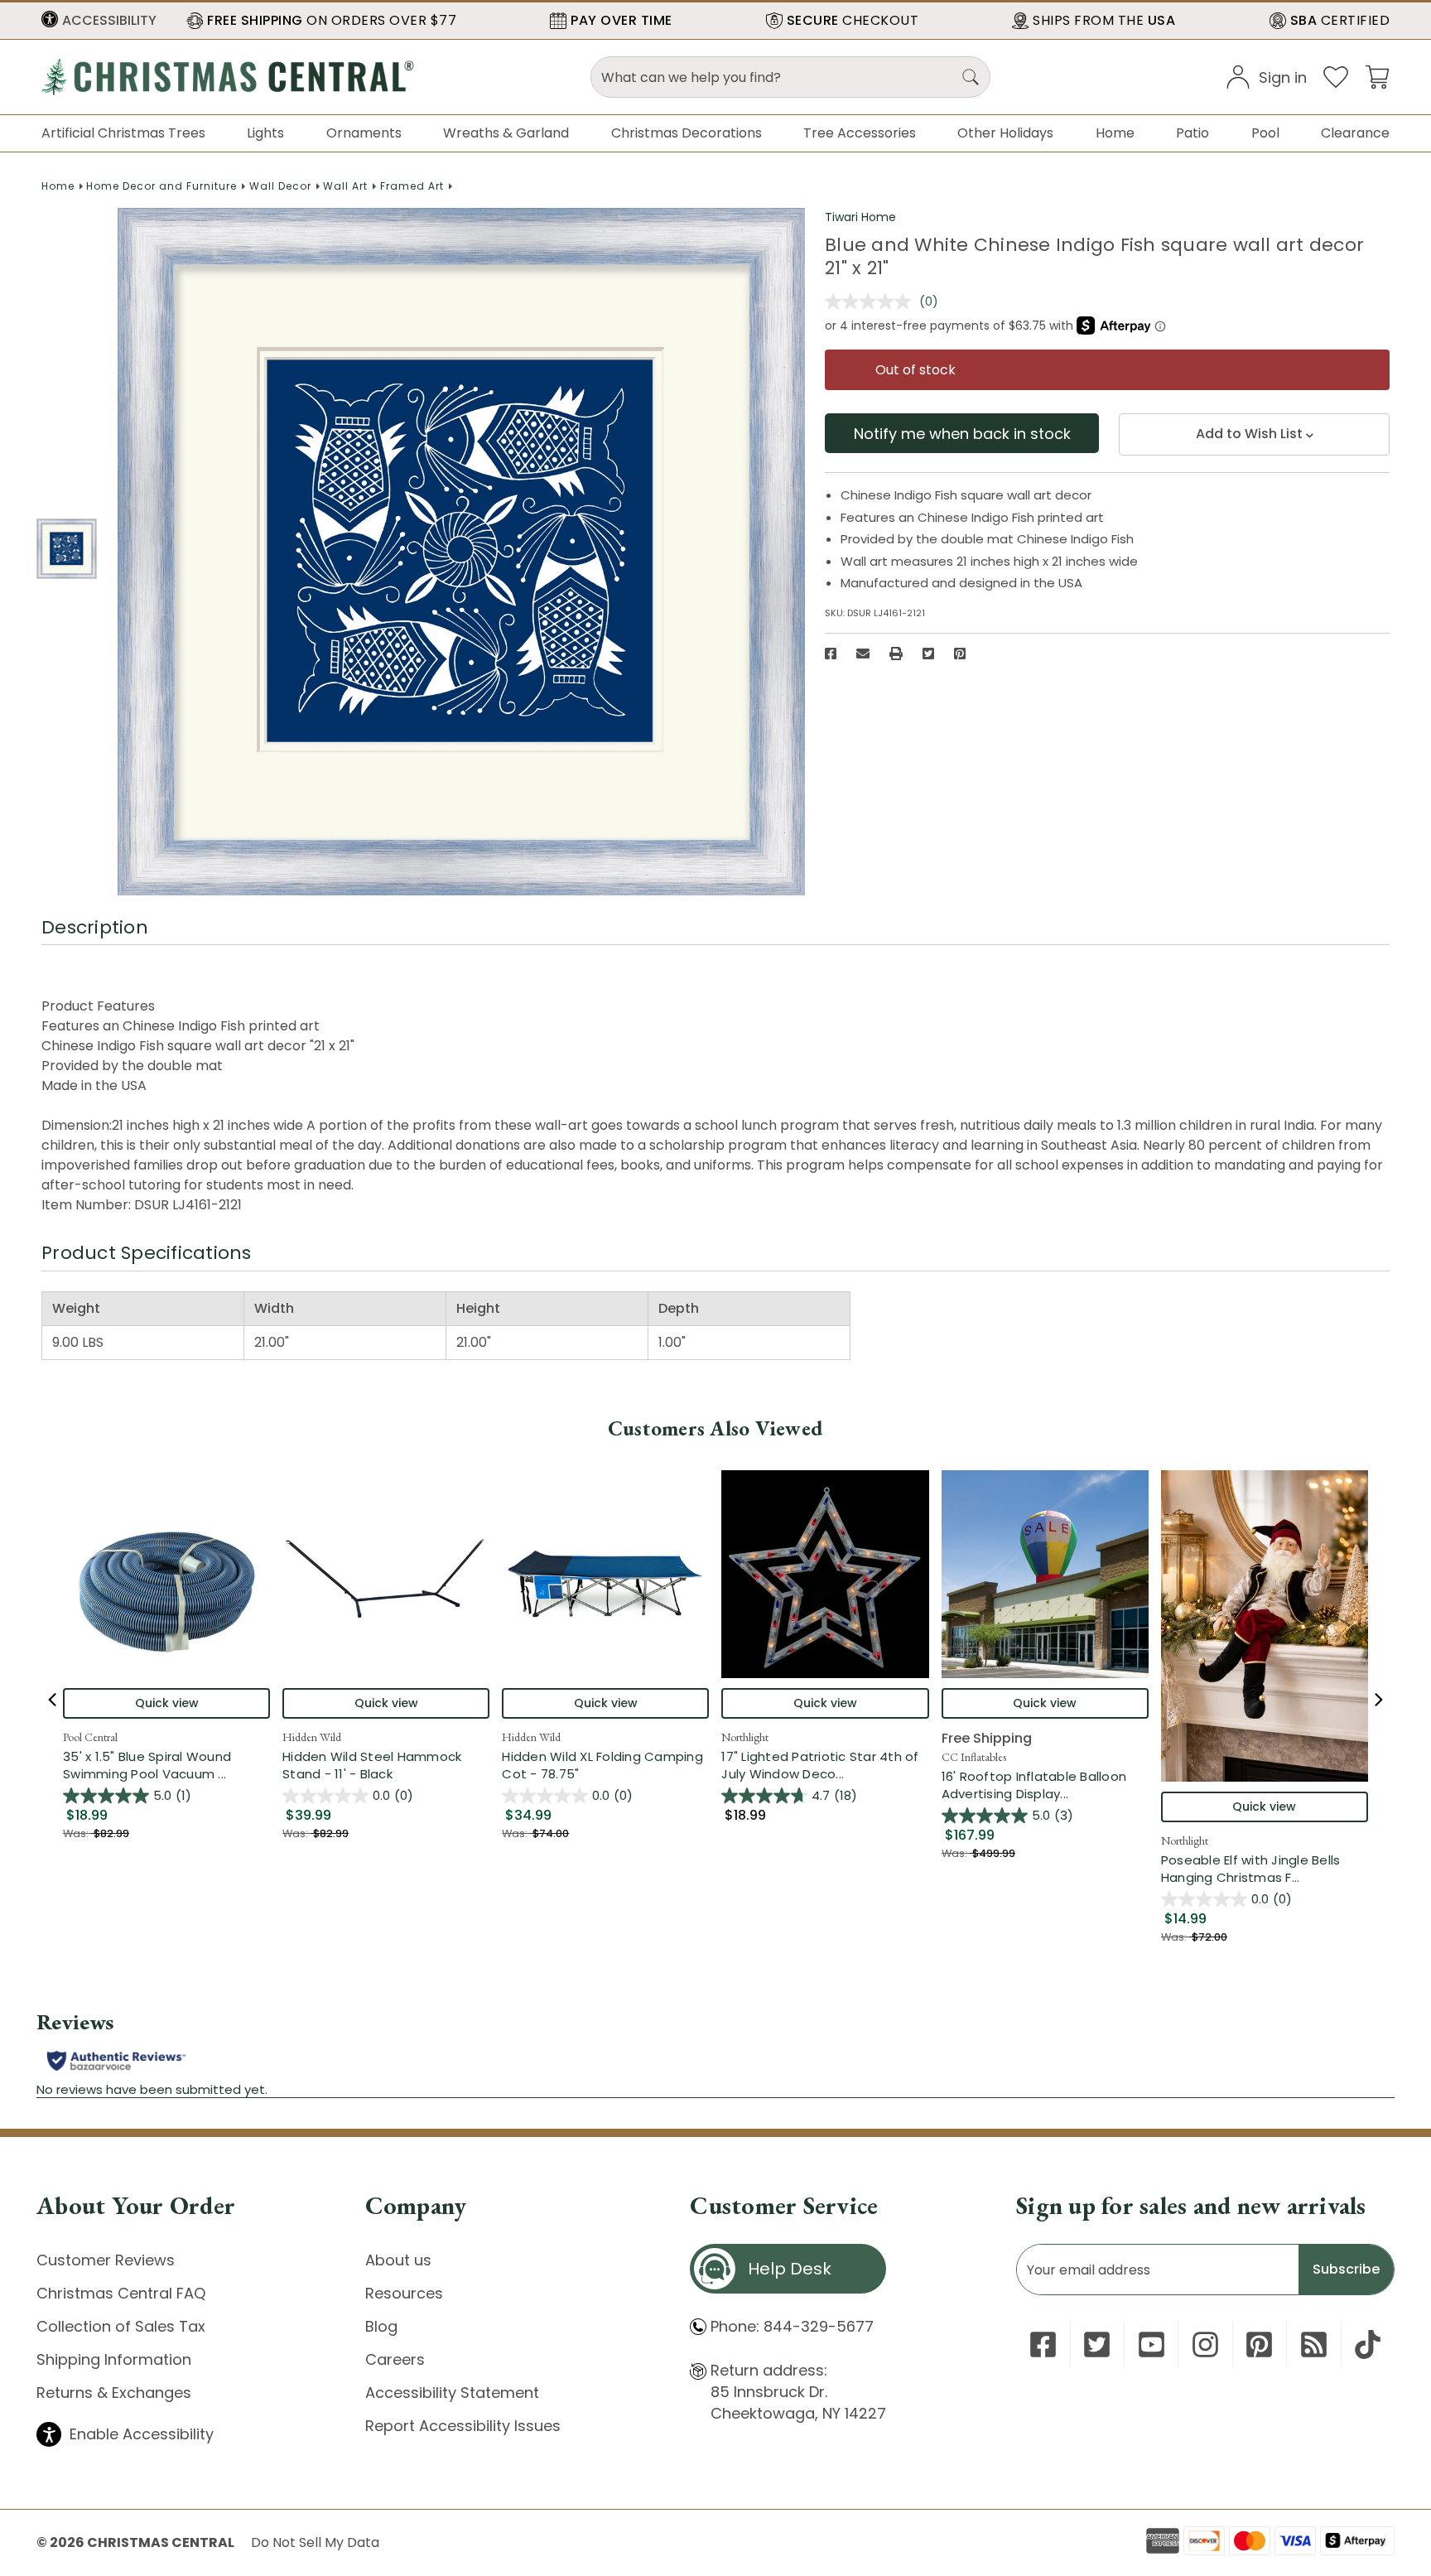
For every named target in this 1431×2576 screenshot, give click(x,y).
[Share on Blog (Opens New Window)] (1314, 2344)
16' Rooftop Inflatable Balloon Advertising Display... (1045, 1785)
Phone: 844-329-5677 (792, 2326)
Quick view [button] (167, 1703)
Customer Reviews (106, 2260)
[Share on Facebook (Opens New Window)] (831, 654)
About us (398, 2260)
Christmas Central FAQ (121, 2293)
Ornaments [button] (364, 133)
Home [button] (1115, 133)
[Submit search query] (971, 77)
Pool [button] (1265, 133)
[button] (99, 21)
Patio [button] (1192, 133)
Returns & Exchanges (114, 2393)
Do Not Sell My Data (315, 2542)
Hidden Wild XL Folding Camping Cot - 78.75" (602, 1765)
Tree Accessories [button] (860, 133)
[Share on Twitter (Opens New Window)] (928, 654)
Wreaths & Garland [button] (506, 133)
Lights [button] (265, 133)
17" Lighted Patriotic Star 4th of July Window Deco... (825, 1765)
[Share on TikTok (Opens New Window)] (1368, 2344)
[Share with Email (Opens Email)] (863, 654)
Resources (404, 2293)
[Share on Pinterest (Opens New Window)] (960, 654)
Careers (395, 2359)
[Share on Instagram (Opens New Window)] (1205, 2344)
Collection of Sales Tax (121, 2326)
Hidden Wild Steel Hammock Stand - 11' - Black (372, 1765)
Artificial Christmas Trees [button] (123, 133)
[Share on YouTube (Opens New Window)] (1152, 2344)
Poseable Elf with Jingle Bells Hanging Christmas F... (1265, 1869)
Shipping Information (114, 2359)
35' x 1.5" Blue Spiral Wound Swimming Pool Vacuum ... (166, 1765)
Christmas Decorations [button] (687, 133)
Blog (381, 2326)
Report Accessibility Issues (463, 2426)
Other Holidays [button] (1005, 133)
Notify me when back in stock (962, 434)
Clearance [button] (1355, 133)
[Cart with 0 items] (1377, 76)
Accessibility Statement (452, 2393)
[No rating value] (872, 301)
